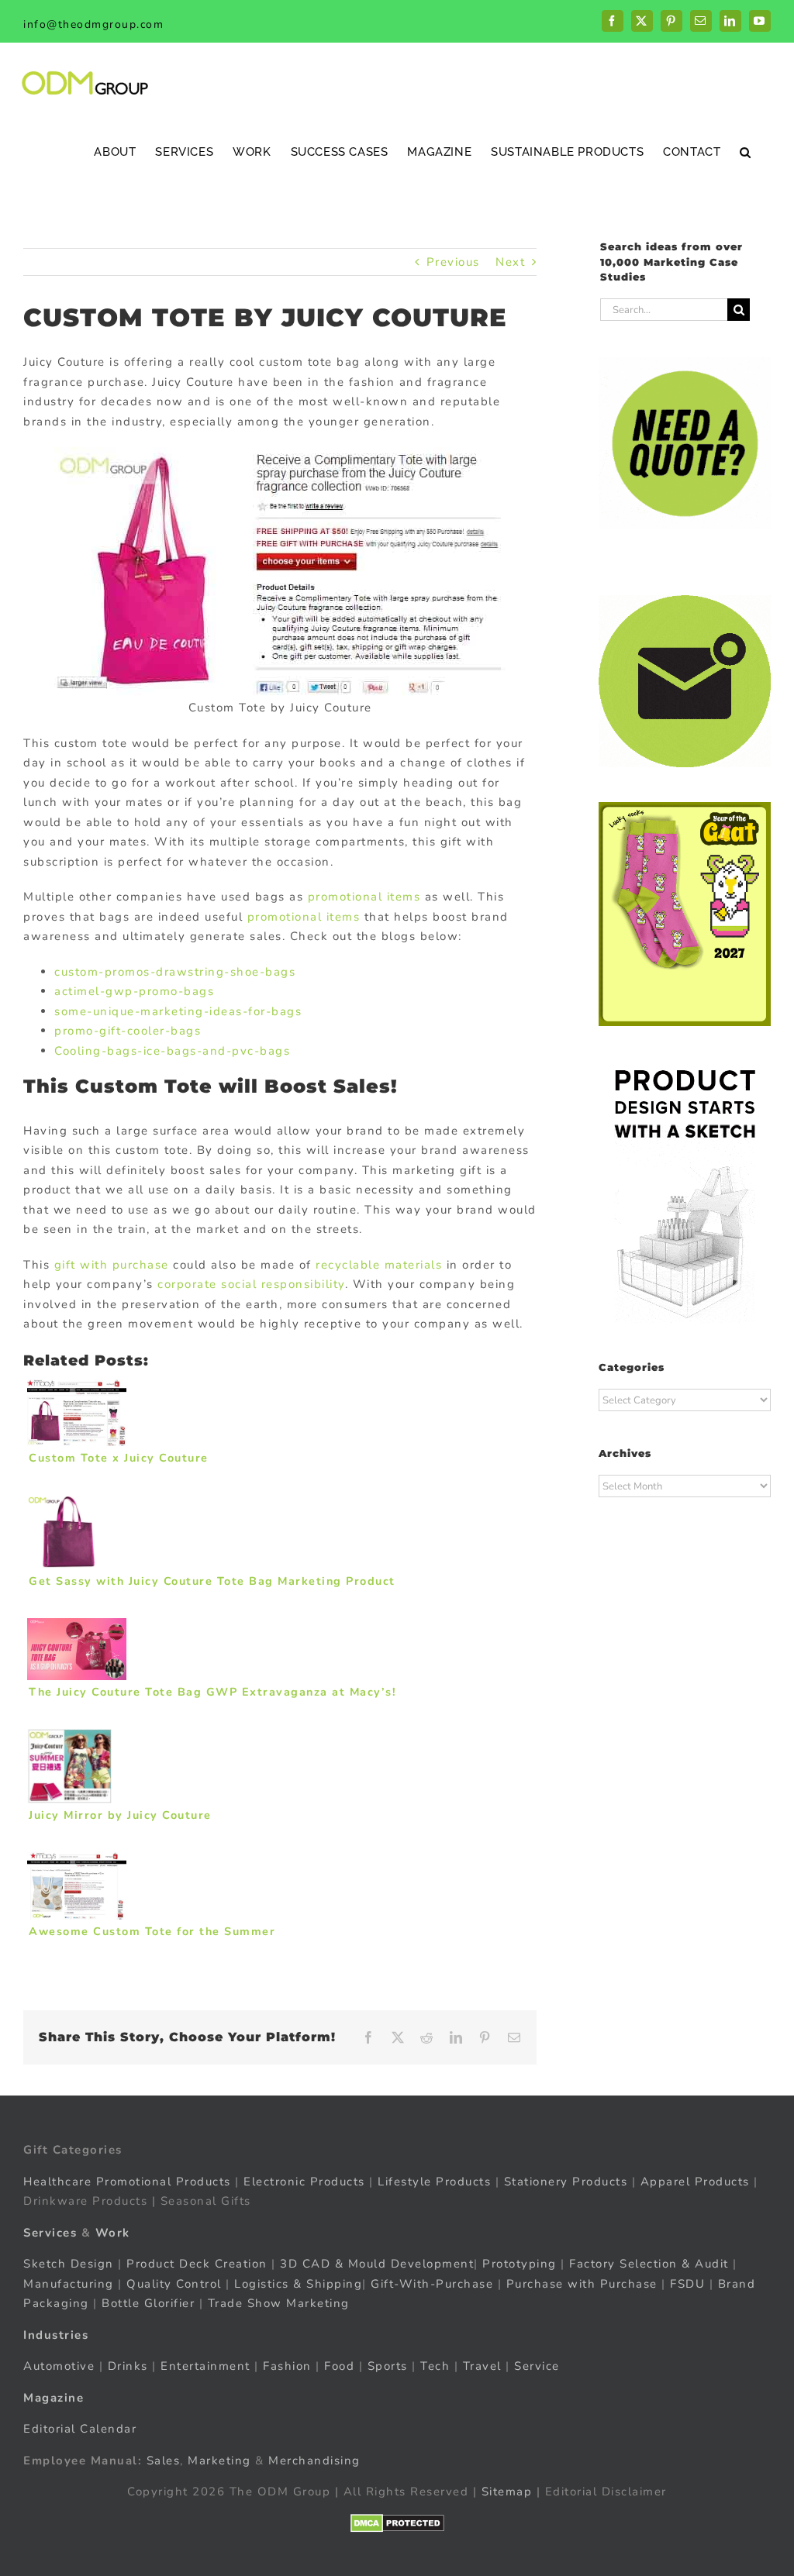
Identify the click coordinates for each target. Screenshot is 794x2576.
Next (510, 262)
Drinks (128, 2366)
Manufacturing (69, 2284)
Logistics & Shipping (298, 2284)
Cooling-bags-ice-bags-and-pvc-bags (172, 1051)
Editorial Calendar (80, 2429)
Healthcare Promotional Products (127, 2182)
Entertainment (205, 2366)
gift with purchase (112, 1265)
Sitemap (507, 2492)
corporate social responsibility (251, 1284)
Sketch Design (69, 2264)
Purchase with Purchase (582, 2284)
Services (50, 2233)
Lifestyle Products (434, 2182)
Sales (164, 2461)
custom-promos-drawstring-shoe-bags (175, 972)
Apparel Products (695, 2182)
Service (539, 2366)
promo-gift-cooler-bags (128, 1031)
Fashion (287, 2366)
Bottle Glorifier (147, 2303)
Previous (453, 262)
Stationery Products (566, 2182)
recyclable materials (379, 1265)
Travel (482, 2366)
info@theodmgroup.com (93, 24)
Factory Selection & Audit (649, 2264)
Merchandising (314, 2461)
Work (113, 2233)
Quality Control (174, 2284)
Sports (388, 2366)
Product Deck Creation (197, 2264)
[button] (746, 152)
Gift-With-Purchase (432, 2284)
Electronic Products (304, 2182)
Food (339, 2366)
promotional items (364, 897)
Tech (435, 2366)
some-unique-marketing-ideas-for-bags (178, 1011)
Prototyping (520, 2264)
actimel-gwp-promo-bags (134, 991)
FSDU (687, 2284)
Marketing (219, 2461)
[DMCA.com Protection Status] (397, 2523)
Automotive (59, 2366)
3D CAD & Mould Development (377, 2264)
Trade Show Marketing (279, 2303)
